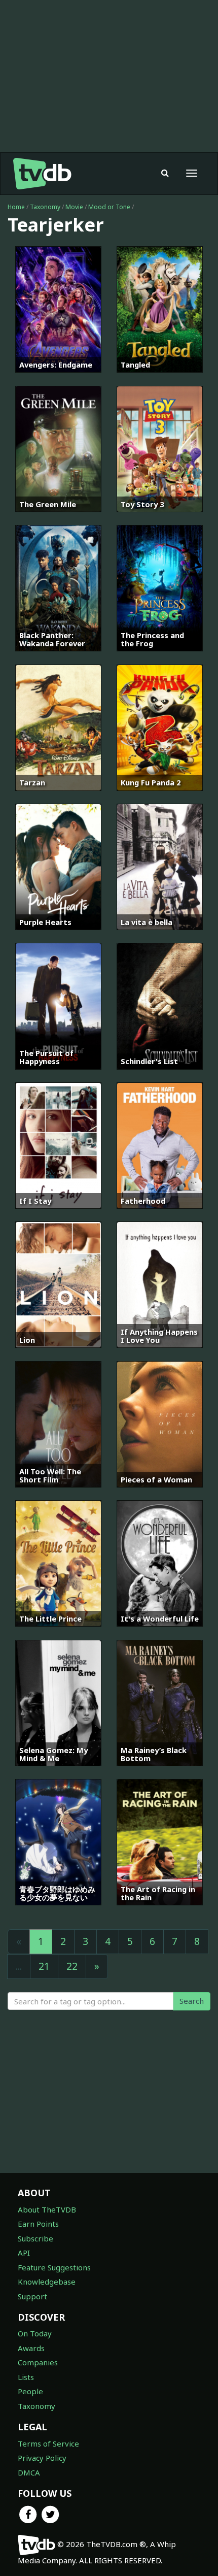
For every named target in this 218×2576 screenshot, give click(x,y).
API (24, 2253)
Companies (38, 2362)
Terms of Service (48, 2443)
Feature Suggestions (54, 2267)
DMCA (29, 2472)
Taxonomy (45, 207)
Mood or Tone (109, 207)
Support (32, 2296)
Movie (74, 207)
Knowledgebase (47, 2282)
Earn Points (38, 2224)
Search (192, 2001)
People (30, 2391)
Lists (26, 2377)
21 (44, 1966)
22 (72, 1966)
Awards (31, 2348)
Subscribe (35, 2238)
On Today (35, 2333)
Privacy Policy (42, 2458)
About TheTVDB (47, 2209)
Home (16, 207)
